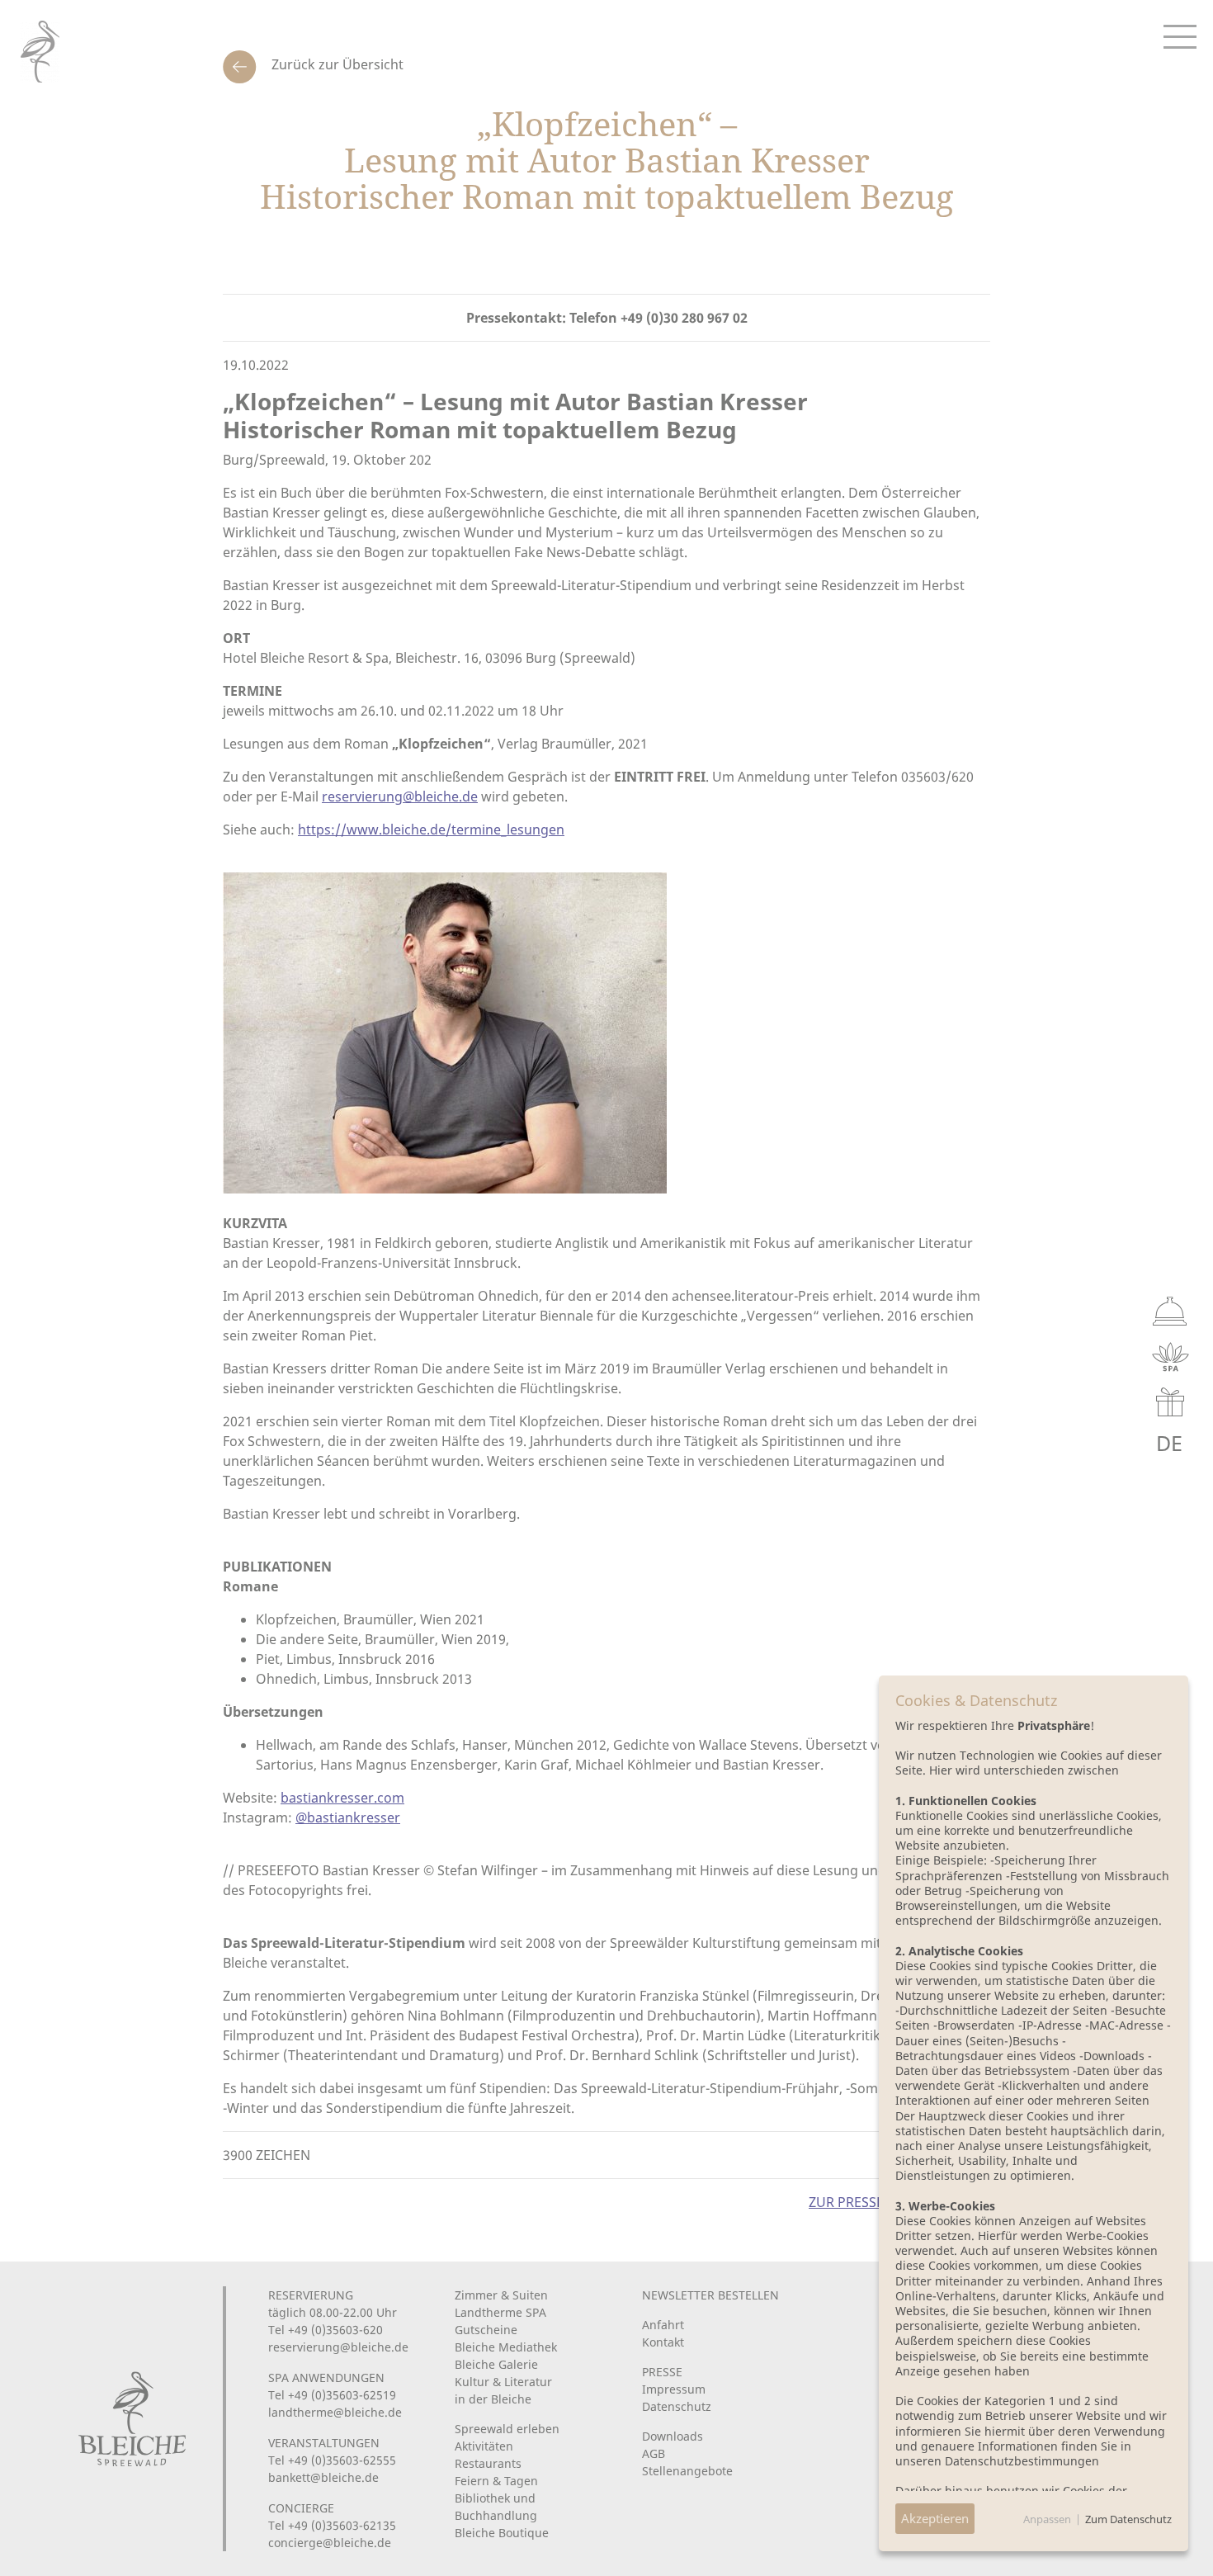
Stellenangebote (687, 2471)
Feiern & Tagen (496, 2481)
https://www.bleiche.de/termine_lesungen (431, 830)
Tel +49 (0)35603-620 (326, 2330)
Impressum (674, 2389)
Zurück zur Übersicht (336, 64)
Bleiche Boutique (502, 2533)
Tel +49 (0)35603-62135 (332, 2525)
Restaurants (488, 2463)
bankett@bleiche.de (323, 2477)
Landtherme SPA (500, 2312)
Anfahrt (663, 2325)
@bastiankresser (348, 1817)
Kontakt (663, 2342)
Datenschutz (677, 2406)
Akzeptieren (935, 2518)
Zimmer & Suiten (501, 2295)
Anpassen (1047, 2519)
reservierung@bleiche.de (400, 796)
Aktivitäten (484, 2446)
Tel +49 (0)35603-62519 (332, 2395)
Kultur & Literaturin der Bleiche (503, 2390)
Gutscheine (486, 2330)
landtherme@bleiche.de (335, 2412)
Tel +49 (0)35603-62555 (332, 2460)
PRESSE (662, 2372)
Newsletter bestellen (710, 2295)
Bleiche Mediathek (506, 2347)
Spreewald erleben (507, 2429)
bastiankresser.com (342, 1798)
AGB (654, 2453)
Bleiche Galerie (496, 2364)
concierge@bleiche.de (330, 2543)
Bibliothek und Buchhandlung (496, 2507)
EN (1132, 1443)
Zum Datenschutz (1128, 2519)
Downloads (673, 2436)
